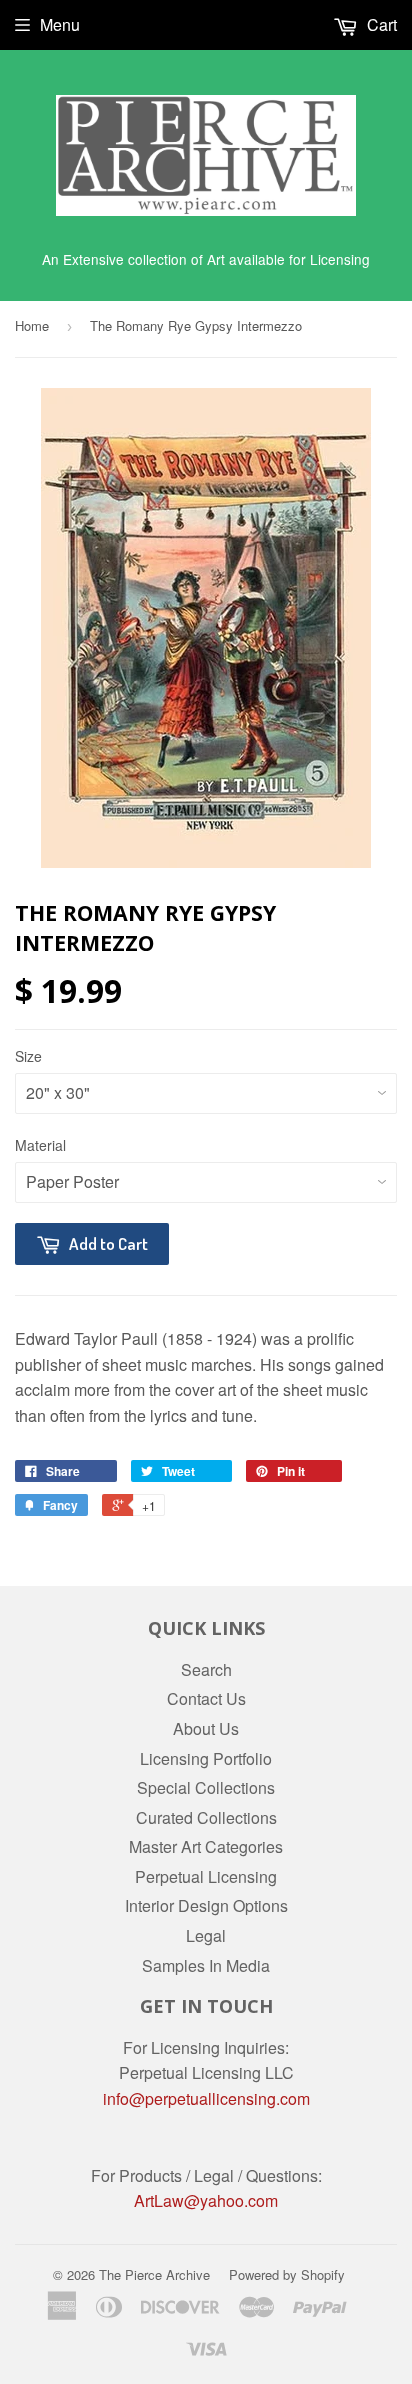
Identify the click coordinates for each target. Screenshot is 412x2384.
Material (40, 1145)
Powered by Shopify (287, 2274)
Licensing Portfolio (206, 1758)
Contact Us (206, 1698)
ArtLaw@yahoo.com (206, 2200)
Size (28, 1056)
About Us (206, 1728)
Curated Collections (206, 1817)
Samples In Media (206, 1965)
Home (32, 325)
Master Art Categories (206, 1846)
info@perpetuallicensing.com (206, 2098)
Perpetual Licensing (206, 1876)
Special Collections (206, 1787)
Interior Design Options (206, 1905)
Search (206, 1669)
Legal (206, 1935)
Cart (380, 24)
